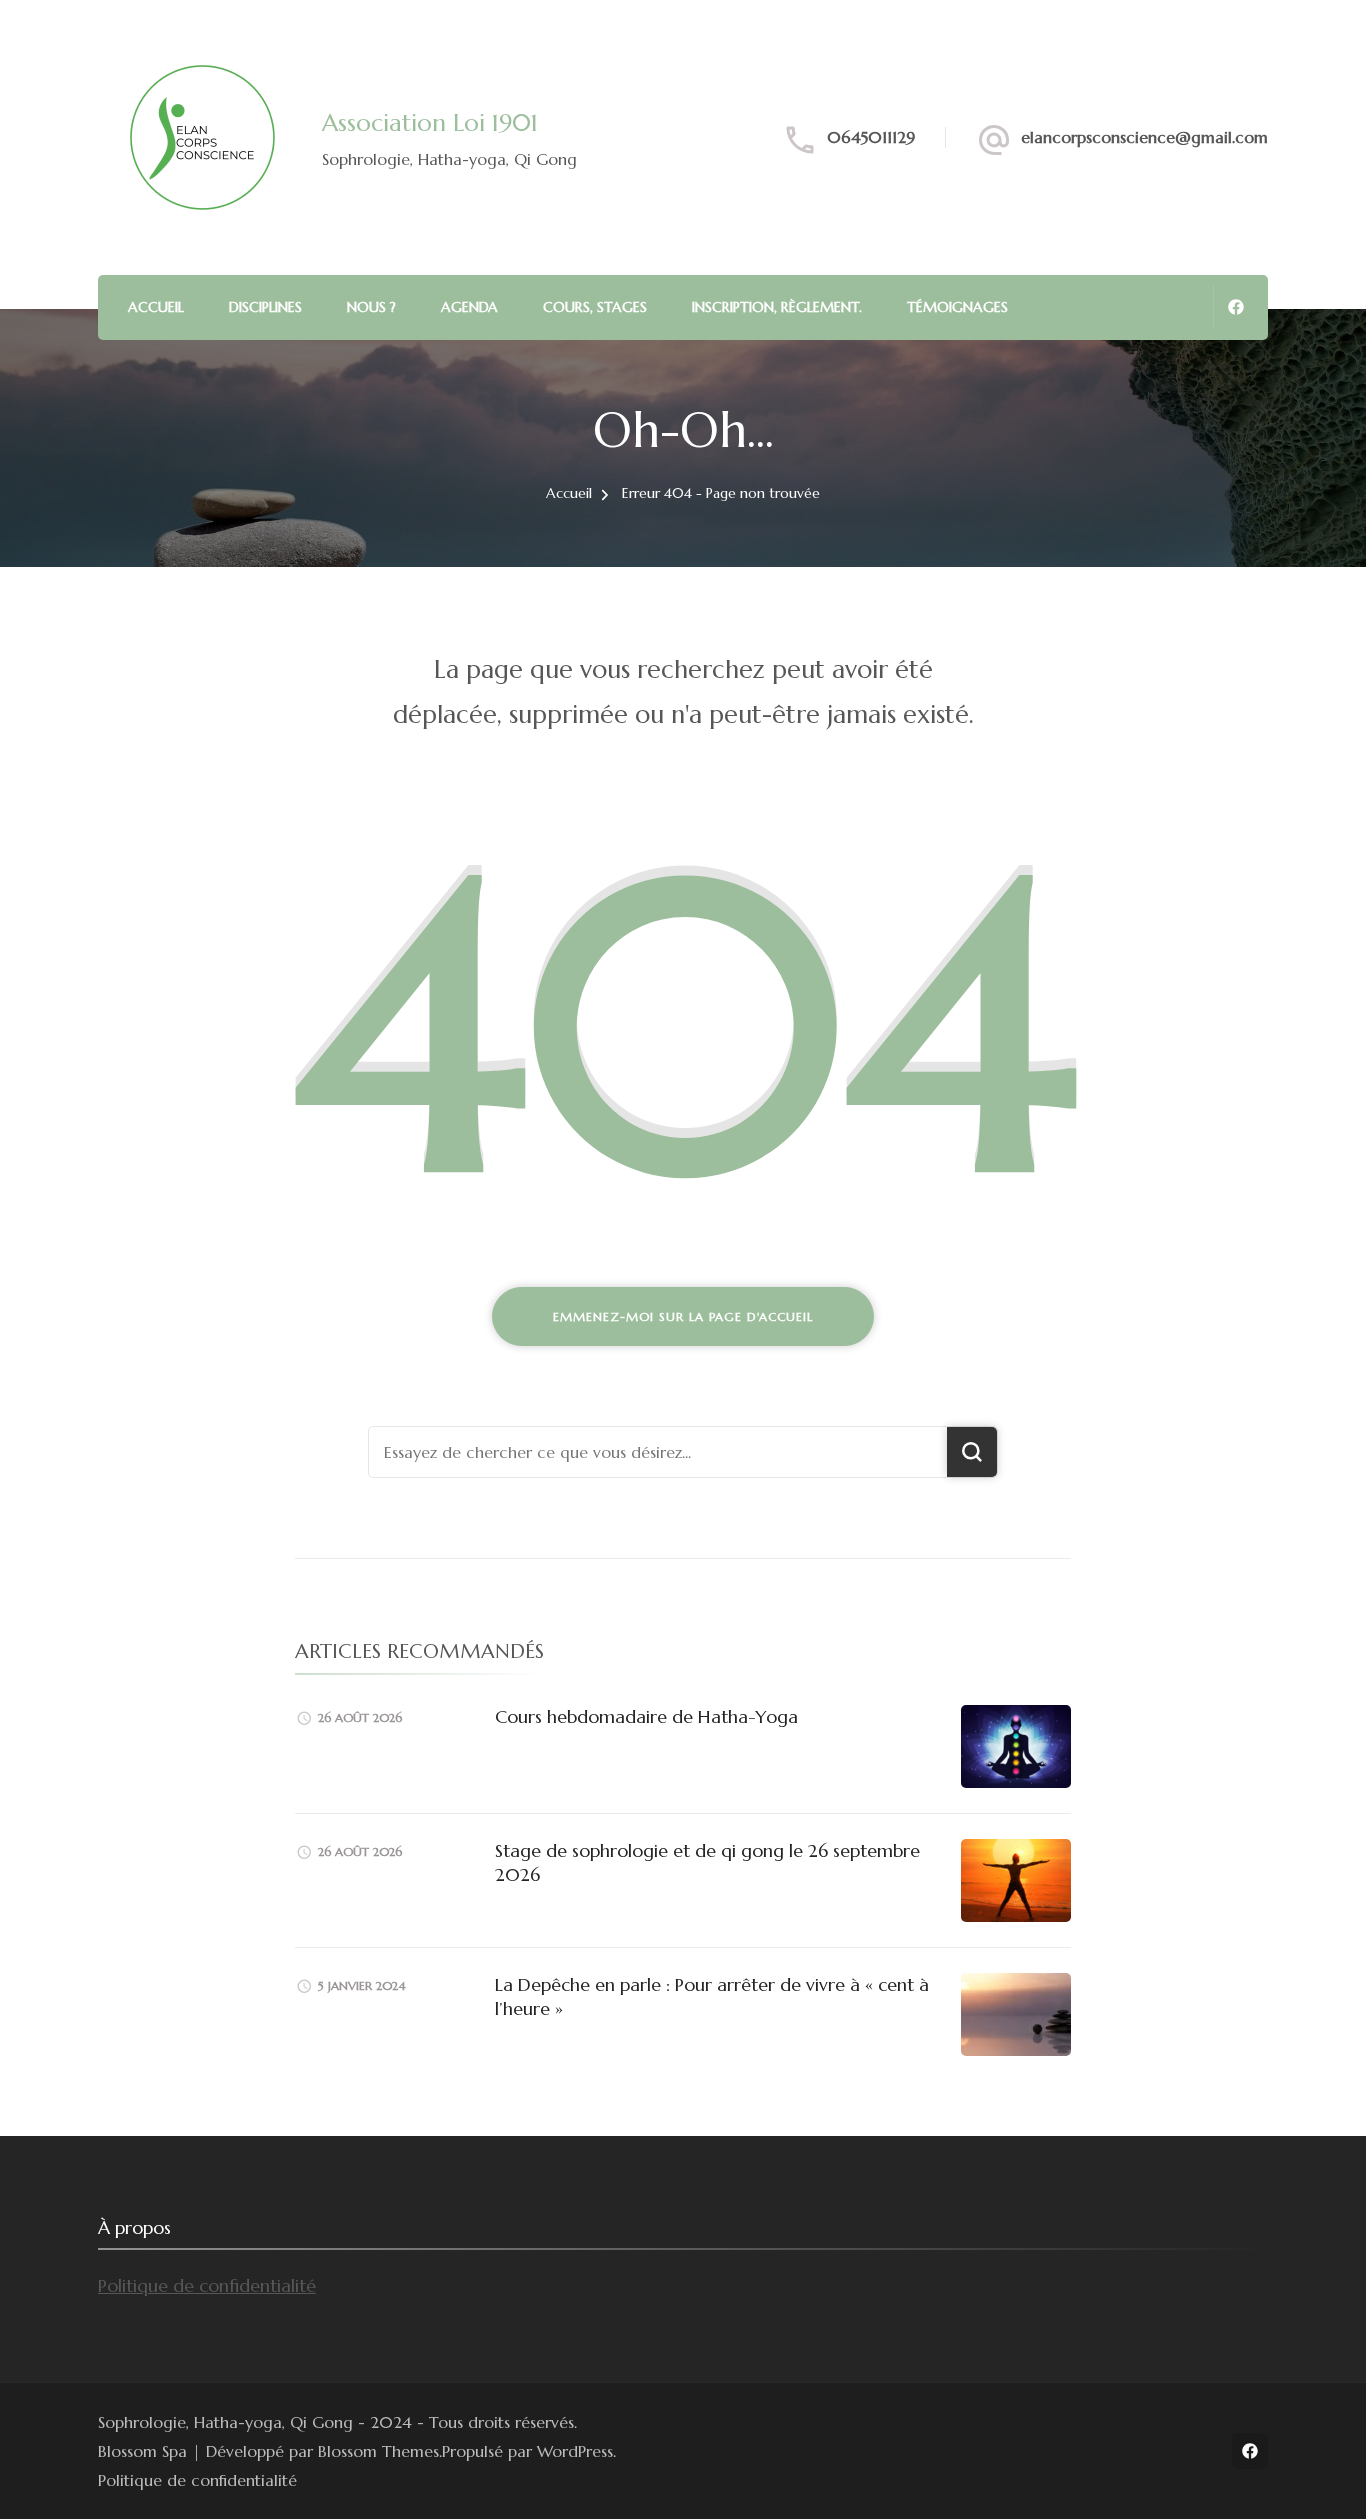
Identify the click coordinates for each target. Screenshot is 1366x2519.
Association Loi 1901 (430, 123)
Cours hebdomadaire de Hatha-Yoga (646, 1716)
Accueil (156, 307)
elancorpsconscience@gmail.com (1144, 137)
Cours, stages (595, 307)
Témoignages (957, 307)
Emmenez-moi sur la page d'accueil (683, 1316)
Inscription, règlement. (777, 307)
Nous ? (371, 307)
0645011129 (871, 137)
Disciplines (265, 307)
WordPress (575, 2451)
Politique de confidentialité (207, 2285)
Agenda (469, 307)
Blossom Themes (378, 2451)
